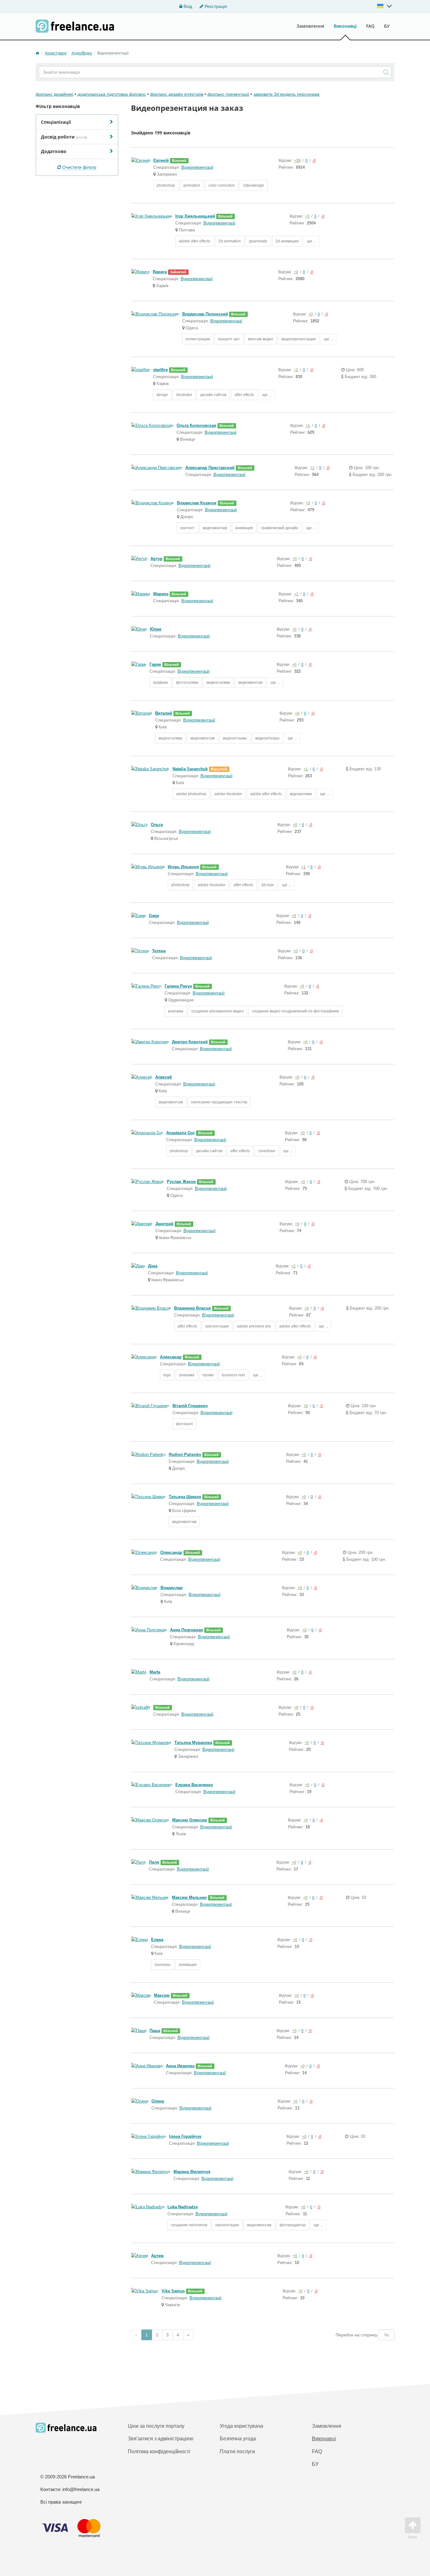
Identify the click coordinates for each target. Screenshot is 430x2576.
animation (192, 185)
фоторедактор (293, 2225)
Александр (171, 1357)
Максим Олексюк (190, 1820)
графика (160, 682)
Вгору (413, 2537)
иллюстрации (198, 339)
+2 (293, 1266)
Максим (162, 1995)
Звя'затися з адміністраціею (161, 2439)
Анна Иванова (180, 2066)
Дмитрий (164, 1224)
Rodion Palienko (185, 1455)
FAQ (370, 26)
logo (167, 1375)
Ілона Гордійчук (185, 2136)
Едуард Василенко (194, 1785)
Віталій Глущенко (190, 1406)
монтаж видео (261, 339)
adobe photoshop (191, 794)
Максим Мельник (189, 1897)
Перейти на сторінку (356, 2335)
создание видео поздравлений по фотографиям (295, 1011)
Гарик (155, 664)
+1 (296, 370)
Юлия (156, 629)
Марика (161, 594)
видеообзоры (267, 738)
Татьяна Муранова (193, 1743)
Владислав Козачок (197, 503)
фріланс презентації (228, 94)
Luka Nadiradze (183, 2207)
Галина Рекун (178, 986)
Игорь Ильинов (183, 867)
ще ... (311, 241)
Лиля (154, 1862)
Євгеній (161, 160)
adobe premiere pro (254, 1326)
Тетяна (159, 951)
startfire (160, 370)
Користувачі (56, 53)
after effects (244, 395)
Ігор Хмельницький (195, 216)
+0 (311, 314)
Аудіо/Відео (82, 53)
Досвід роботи (64, 137)
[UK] (385, 6)
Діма (153, 1266)
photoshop (166, 185)
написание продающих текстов (219, 1102)
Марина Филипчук (192, 2172)
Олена (158, 2101)
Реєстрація (215, 6)
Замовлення (310, 26)
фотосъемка (187, 682)
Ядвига (160, 272)
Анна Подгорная (187, 1630)
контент (187, 528)
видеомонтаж (215, 528)
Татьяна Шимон (185, 1497)
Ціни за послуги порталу (156, 2426)
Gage (154, 916)
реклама (176, 1011)
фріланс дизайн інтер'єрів (177, 94)
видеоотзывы (235, 738)
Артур (156, 559)
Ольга (157, 825)
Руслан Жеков (181, 1182)
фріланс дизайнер (54, 94)
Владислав (172, 1588)
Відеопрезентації (197, 167)
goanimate (258, 241)
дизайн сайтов (213, 395)
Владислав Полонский (205, 314)
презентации (217, 1326)
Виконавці (345, 26)
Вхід (187, 6)
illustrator (184, 395)
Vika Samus (173, 2291)
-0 (314, 161)
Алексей (164, 1077)
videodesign (254, 185)
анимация (244, 528)
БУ (387, 26)
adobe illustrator (228, 794)
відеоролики (301, 794)
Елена (157, 1940)
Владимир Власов (192, 1308)
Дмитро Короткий (190, 1042)
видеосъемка (218, 682)
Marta (155, 1672)
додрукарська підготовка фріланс (112, 94)
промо (208, 1375)
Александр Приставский (210, 468)
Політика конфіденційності (159, 2451)
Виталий (164, 713)
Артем (157, 2256)
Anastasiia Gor (181, 1133)
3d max (268, 885)
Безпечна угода (238, 2439)
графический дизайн (280, 528)
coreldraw (267, 1151)
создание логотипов (189, 2225)
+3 (307, 216)
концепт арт (229, 339)
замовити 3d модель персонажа (286, 94)
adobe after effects (195, 241)
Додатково (54, 151)
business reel (233, 1375)
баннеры (163, 1965)
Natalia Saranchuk (190, 769)
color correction (222, 185)
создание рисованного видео (218, 1011)
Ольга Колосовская (196, 425)
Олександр (171, 1552)
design (162, 395)
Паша (155, 2031)
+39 (297, 161)
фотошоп (184, 1424)
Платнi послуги (237, 2451)
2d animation (230, 241)
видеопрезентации (299, 339)
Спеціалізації (56, 122)
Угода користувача (241, 2426)
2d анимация (287, 241)
